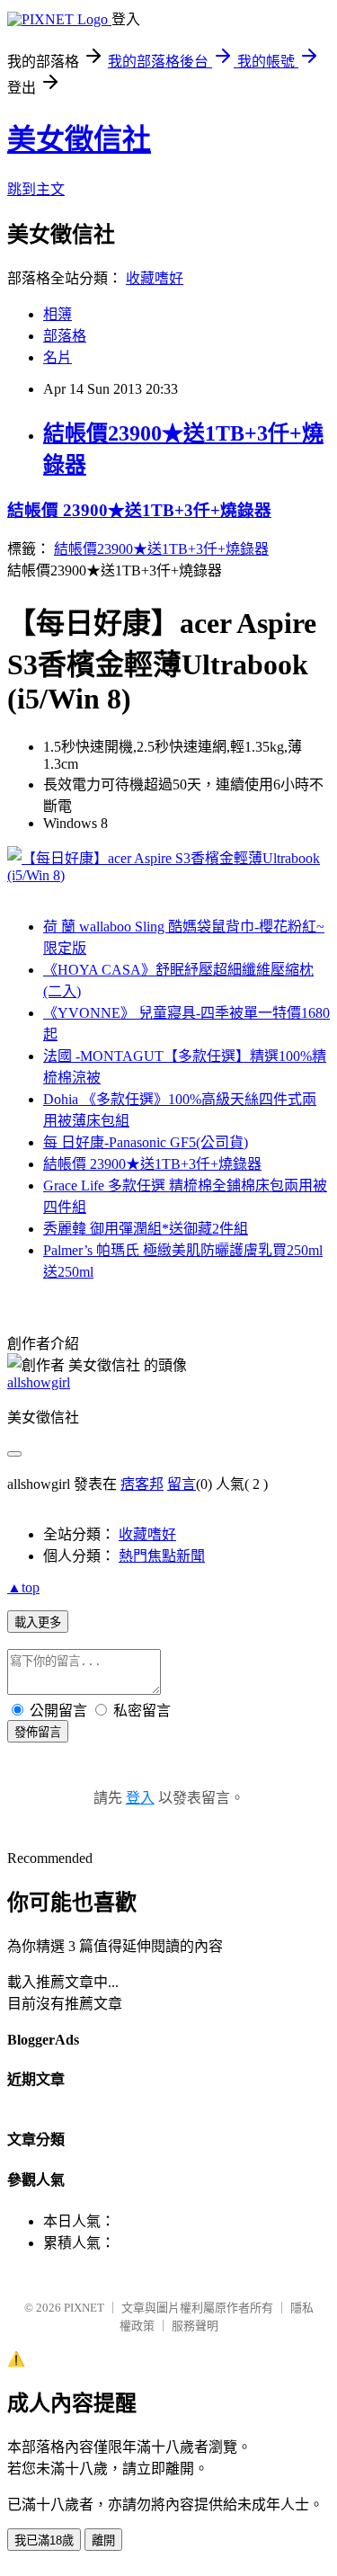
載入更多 (38, 1622)
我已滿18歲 (44, 2540)
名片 (58, 357)
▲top (23, 1587)
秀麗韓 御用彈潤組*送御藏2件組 (146, 1229)
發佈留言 (38, 1732)
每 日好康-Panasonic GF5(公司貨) (146, 1142)
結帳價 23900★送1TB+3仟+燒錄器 (139, 510)
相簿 (58, 314)
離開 (103, 2540)
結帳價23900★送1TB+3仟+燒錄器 (161, 549)
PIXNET (84, 2308)
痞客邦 (142, 1484)
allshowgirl (39, 1382)
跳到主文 (36, 189)
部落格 (65, 336)
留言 (182, 1484)
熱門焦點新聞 (162, 1556)
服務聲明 (195, 2326)
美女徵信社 (79, 139)
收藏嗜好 (155, 278)
